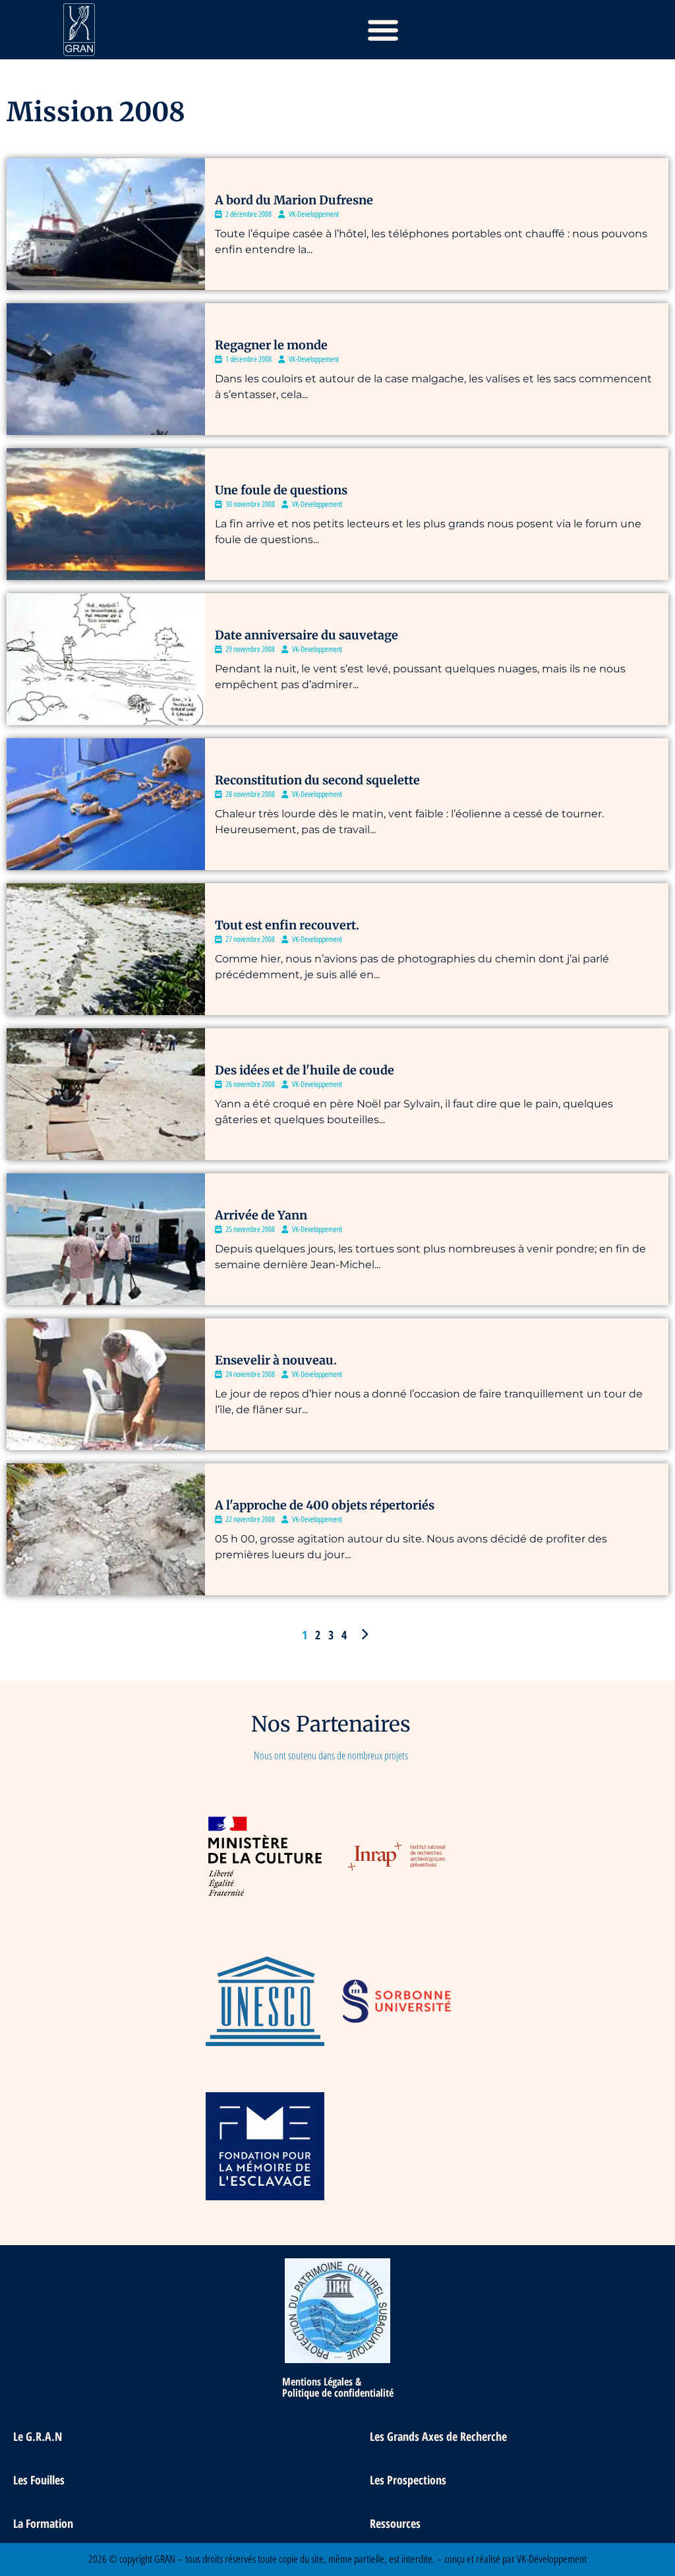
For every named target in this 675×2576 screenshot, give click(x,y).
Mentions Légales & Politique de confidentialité (338, 2387)
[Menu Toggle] (383, 30)
